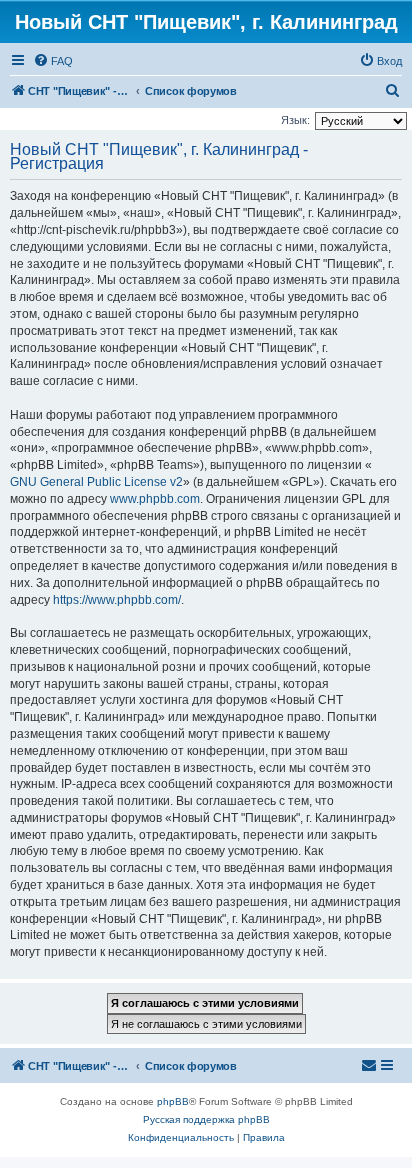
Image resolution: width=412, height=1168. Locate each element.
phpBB (173, 1101)
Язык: (295, 120)
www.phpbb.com (155, 499)
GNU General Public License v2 (96, 482)
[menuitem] (53, 61)
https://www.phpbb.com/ (117, 600)
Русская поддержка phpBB (206, 1119)
